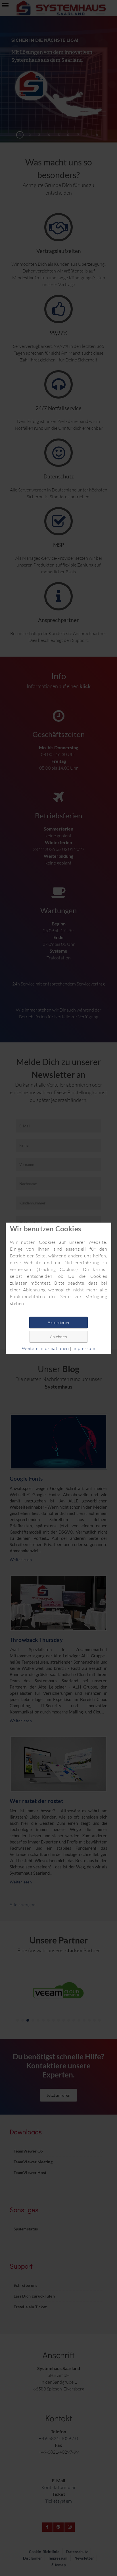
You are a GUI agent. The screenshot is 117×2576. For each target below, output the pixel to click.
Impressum (84, 1348)
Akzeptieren (58, 1322)
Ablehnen (58, 1337)
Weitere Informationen (45, 1348)
